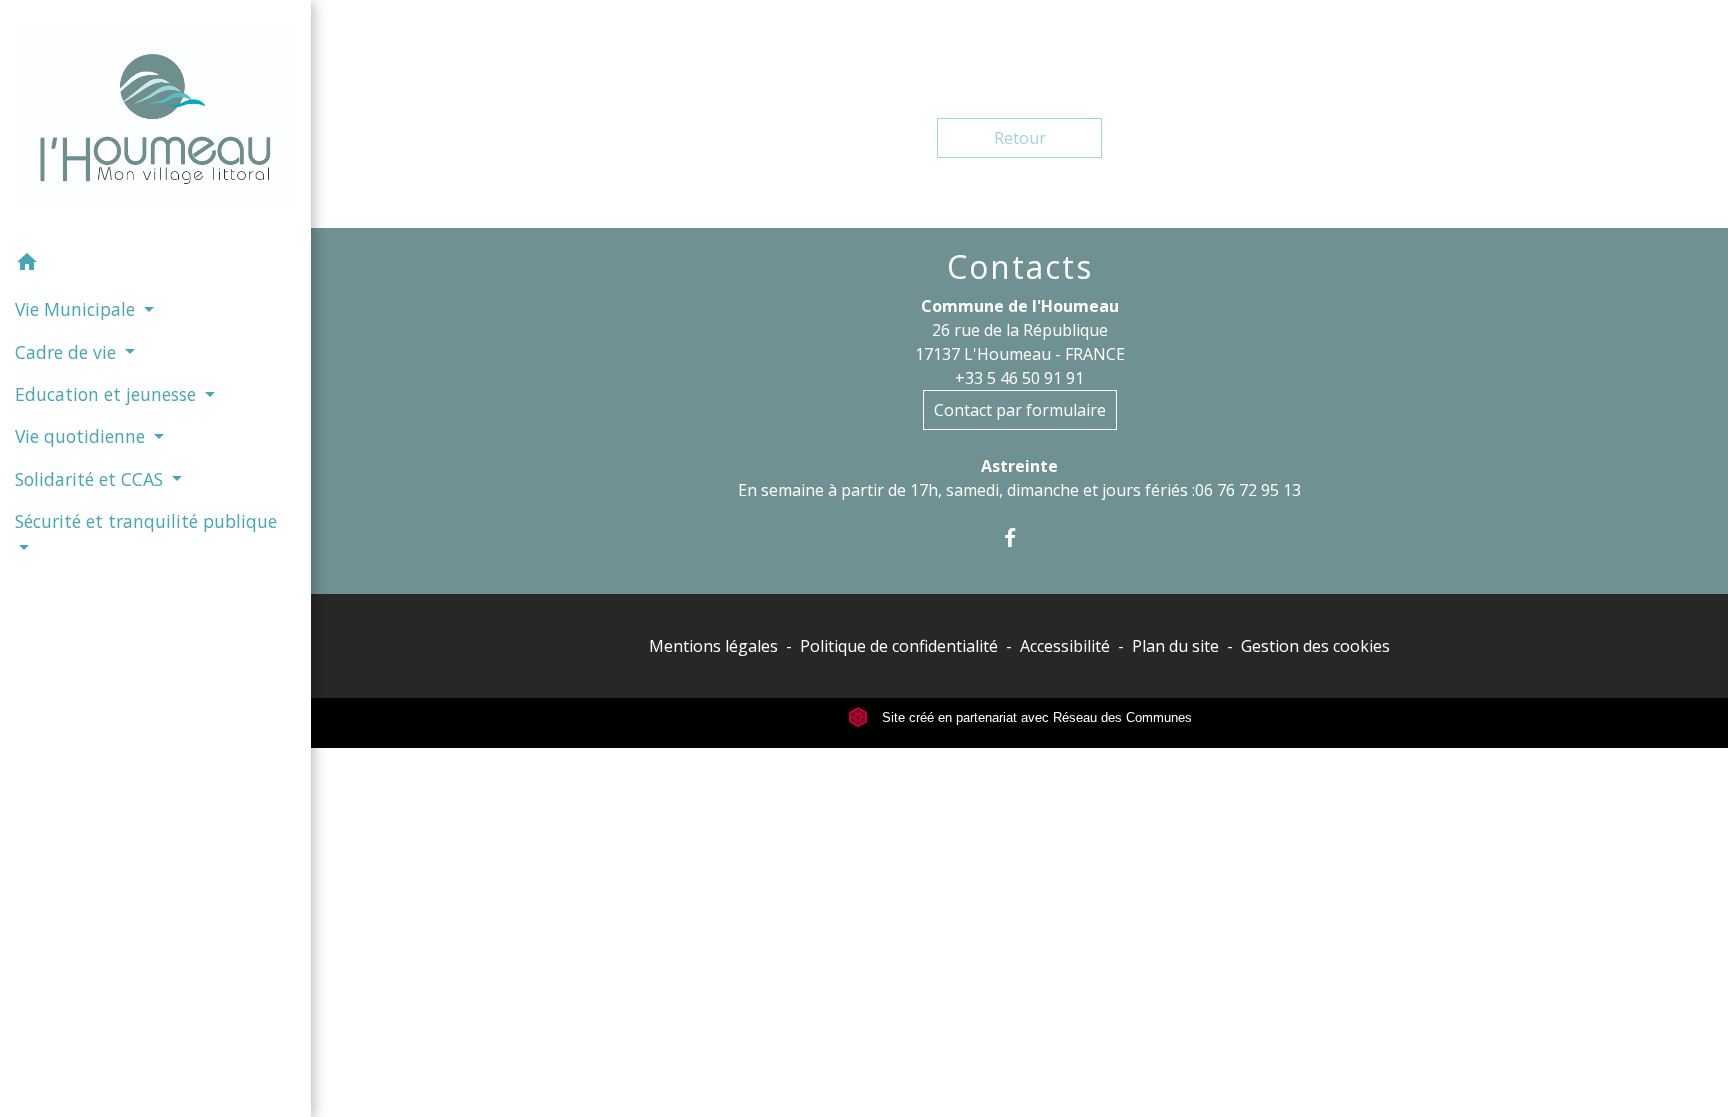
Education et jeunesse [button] (108, 394)
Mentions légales (713, 646)
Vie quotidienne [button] (82, 436)
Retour (1020, 138)
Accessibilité (1065, 646)
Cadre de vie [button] (68, 352)
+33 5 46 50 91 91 (1019, 378)
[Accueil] (155, 120)
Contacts (1020, 267)
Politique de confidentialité (899, 646)
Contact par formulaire (1020, 410)
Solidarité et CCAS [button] (91, 479)
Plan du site (1175, 646)
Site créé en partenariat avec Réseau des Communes (1035, 717)
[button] (155, 265)
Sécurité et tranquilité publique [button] (146, 521)
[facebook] (1019, 537)
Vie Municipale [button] (77, 309)
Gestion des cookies (1315, 646)
